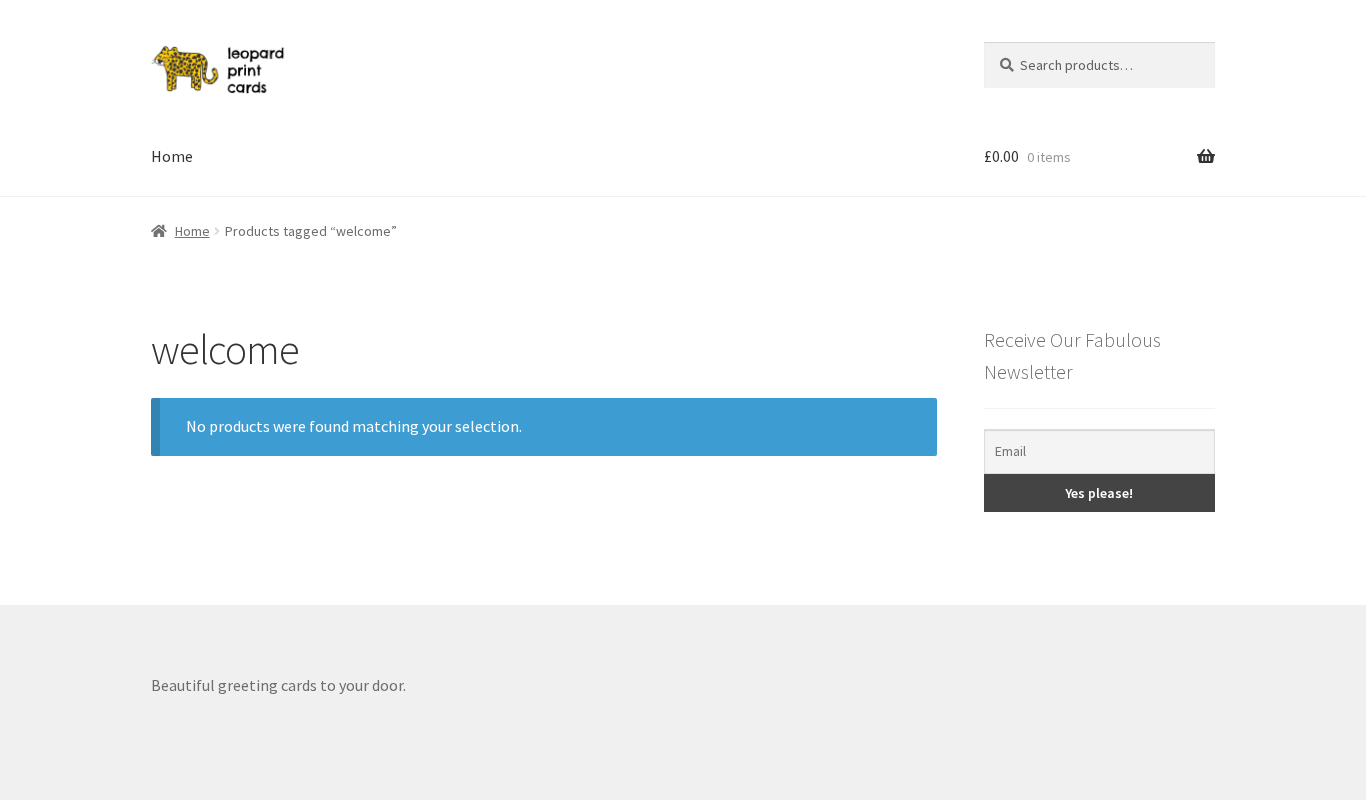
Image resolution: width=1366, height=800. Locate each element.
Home (172, 156)
